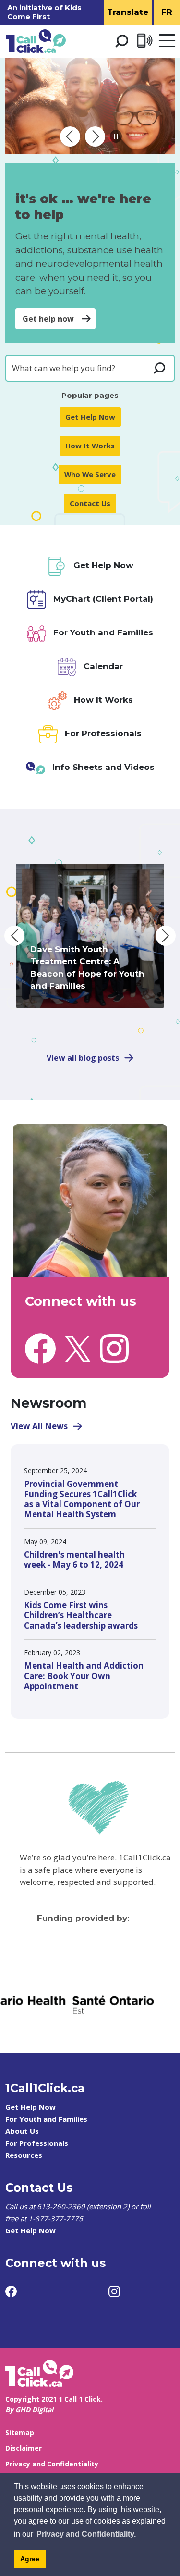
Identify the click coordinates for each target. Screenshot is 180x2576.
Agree (30, 2559)
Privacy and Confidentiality (52, 2464)
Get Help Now (90, 417)
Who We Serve (90, 474)
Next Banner (95, 136)
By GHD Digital (29, 2409)
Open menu (167, 41)
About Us (22, 2131)
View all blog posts (83, 1058)
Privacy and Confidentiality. (86, 2534)
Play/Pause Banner (116, 136)
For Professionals (37, 2143)
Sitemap (20, 2433)
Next (166, 936)
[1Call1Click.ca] (90, 106)
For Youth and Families (46, 2119)
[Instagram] (114, 2291)
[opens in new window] (40, 1348)
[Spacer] (120, 1955)
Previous (14, 936)
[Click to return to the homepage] (36, 41)
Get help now (48, 319)
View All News (39, 1426)
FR (167, 12)
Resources (24, 2155)
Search (121, 41)
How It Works (90, 446)
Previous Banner (70, 136)
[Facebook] (11, 2291)
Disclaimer (24, 2448)
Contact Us (90, 503)
